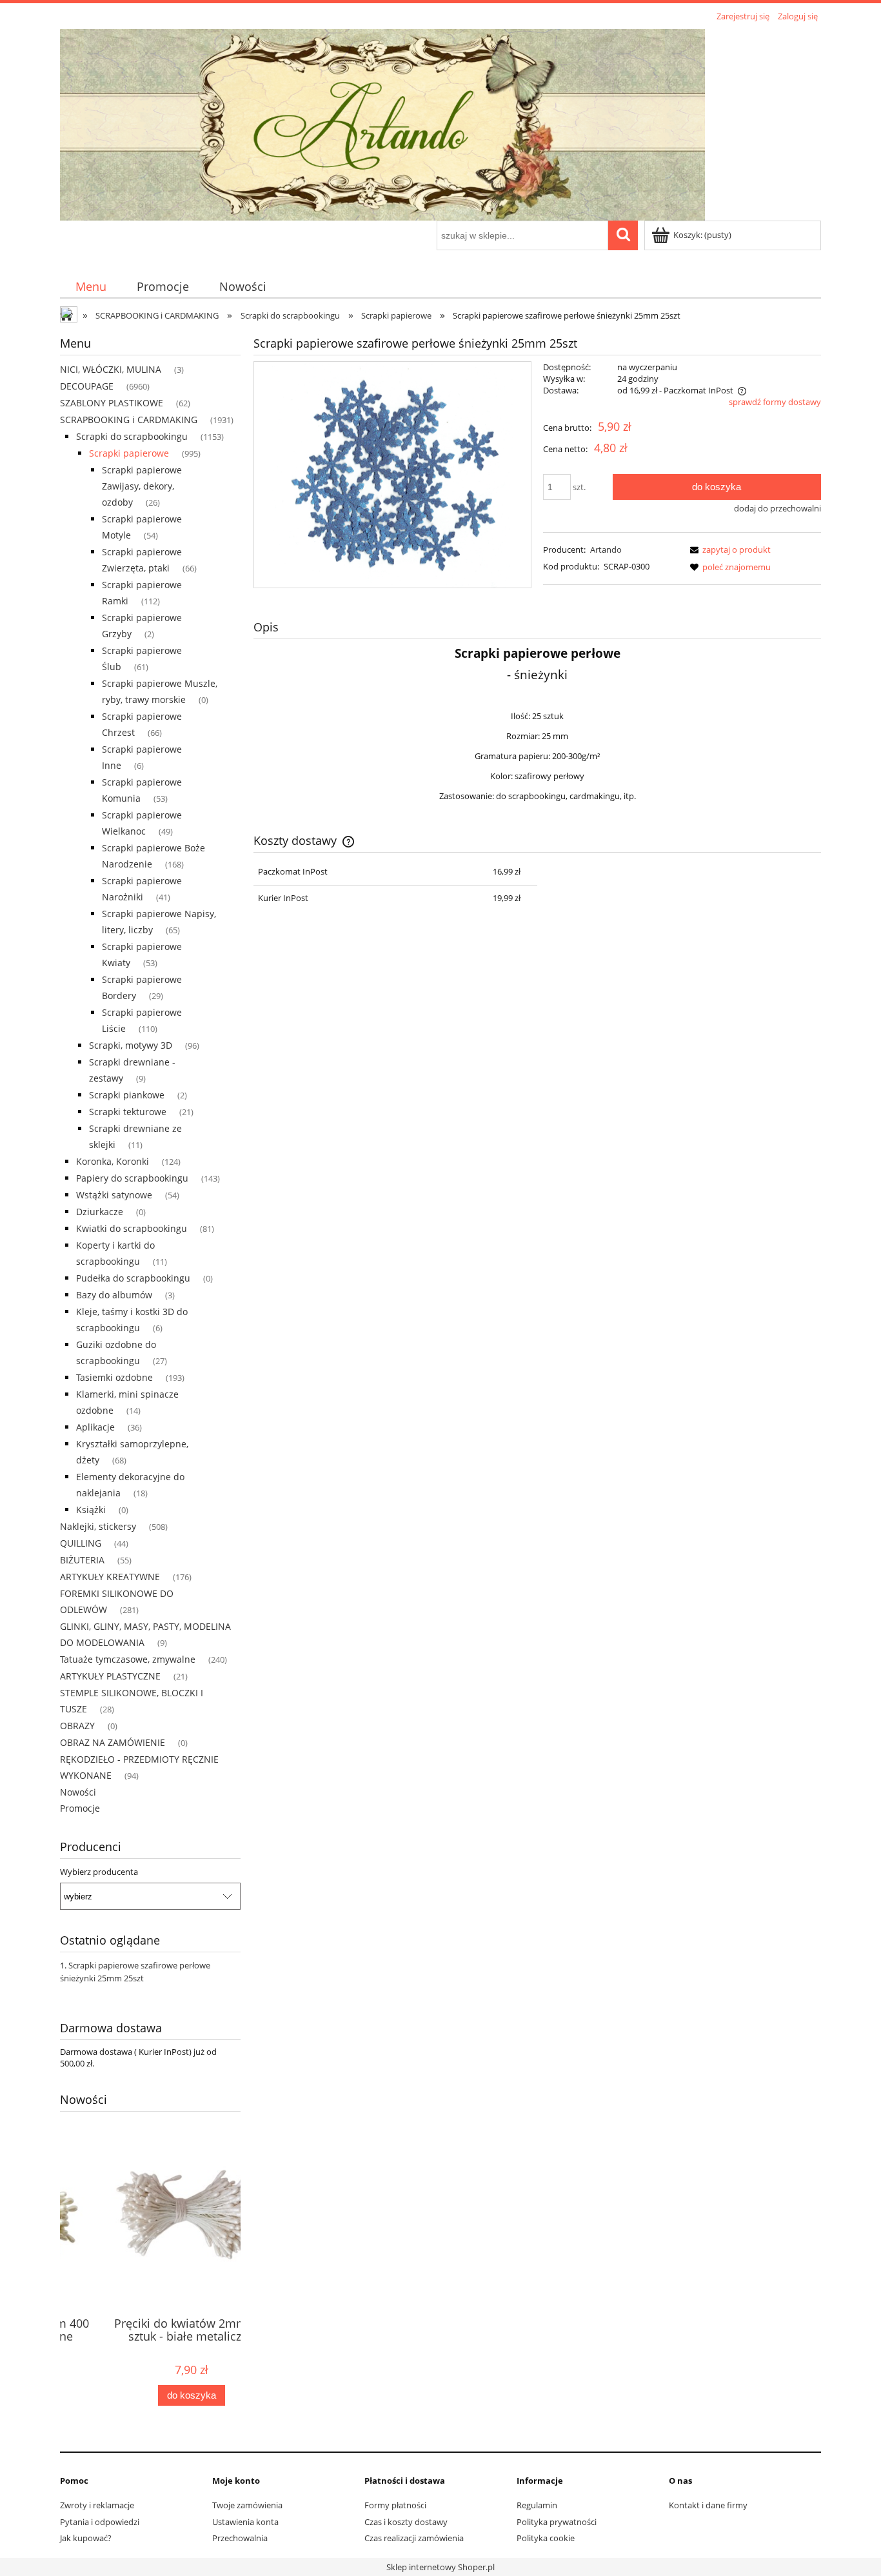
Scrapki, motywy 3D (131, 1045)
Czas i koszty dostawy (406, 2522)
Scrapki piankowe (127, 1095)
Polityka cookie (546, 2538)
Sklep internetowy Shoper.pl (440, 2567)
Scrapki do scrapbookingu (132, 436)
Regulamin (537, 2505)
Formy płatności (395, 2505)
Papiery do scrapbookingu (132, 1178)
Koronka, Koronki (113, 1161)
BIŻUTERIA (82, 1560)
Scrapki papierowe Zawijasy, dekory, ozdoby (142, 486)
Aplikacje (95, 1427)
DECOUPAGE (87, 386)
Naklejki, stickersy (98, 1526)
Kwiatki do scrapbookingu (132, 1228)
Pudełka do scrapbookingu (133, 1278)
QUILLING (81, 1543)
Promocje (80, 1808)
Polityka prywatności (557, 2522)
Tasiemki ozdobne (114, 1377)
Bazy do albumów (114, 1295)
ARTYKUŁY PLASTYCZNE (110, 1676)
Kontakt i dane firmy (708, 2505)
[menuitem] (91, 287)
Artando (606, 550)
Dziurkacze (100, 1212)
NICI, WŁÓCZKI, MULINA (111, 369)
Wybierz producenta (99, 1872)
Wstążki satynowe (114, 1195)
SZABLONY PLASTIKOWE (112, 403)
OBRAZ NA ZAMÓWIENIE (113, 1742)
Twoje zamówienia (247, 2505)
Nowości (78, 1792)
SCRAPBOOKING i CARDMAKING (129, 420)
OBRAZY (77, 1726)
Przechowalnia (240, 2538)
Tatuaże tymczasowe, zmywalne (128, 1659)
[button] (728, 550)
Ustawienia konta (245, 2522)
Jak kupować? (86, 2538)
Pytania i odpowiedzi (100, 2522)
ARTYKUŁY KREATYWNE (110, 1577)
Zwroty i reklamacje (97, 2505)
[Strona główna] (382, 123)
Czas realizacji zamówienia (414, 2538)
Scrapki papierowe (129, 453)
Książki (91, 1510)
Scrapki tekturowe (128, 1112)
